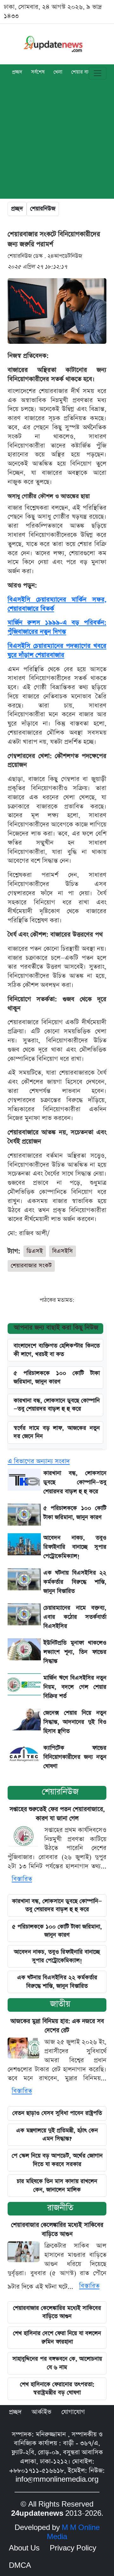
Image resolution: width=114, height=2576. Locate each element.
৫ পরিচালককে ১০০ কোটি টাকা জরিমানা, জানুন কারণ (57, 1377)
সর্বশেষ (38, 73)
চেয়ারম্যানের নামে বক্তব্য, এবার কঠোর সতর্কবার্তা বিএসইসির (75, 1617)
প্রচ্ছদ (17, 73)
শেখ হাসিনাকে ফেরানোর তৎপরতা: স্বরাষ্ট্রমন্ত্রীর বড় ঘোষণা (57, 2388)
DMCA (20, 2566)
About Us (24, 2548)
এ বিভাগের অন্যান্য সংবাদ (39, 1461)
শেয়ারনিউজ (43, 209)
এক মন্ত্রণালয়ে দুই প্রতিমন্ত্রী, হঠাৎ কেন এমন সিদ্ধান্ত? (57, 2135)
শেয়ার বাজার (83, 73)
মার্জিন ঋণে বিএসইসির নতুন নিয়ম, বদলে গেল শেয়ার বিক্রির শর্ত (75, 1687)
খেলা (58, 73)
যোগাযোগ (73, 2412)
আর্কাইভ (41, 2412)
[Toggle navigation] (98, 73)
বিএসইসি (63, 1251)
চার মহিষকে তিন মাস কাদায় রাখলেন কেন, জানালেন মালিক (57, 2185)
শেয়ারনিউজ (60, 1792)
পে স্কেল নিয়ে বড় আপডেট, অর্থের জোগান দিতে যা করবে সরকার (57, 2160)
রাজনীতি (60, 2208)
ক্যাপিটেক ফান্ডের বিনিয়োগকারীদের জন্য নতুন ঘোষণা (75, 1757)
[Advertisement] (57, 142)
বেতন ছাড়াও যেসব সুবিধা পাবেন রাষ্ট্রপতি (57, 2113)
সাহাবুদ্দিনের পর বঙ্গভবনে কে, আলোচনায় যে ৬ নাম (57, 2363)
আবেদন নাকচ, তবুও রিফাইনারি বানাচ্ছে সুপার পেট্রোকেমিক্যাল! (75, 1547)
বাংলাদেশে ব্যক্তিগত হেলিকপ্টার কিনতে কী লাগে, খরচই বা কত (57, 1350)
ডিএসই (35, 1251)
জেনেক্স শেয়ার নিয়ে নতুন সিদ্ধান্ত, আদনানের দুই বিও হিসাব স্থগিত (75, 1722)
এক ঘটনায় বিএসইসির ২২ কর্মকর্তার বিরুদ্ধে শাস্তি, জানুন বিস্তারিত (75, 1582)
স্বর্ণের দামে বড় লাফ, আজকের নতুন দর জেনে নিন (57, 1432)
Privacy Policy (73, 2548)
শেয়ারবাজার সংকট (31, 1266)
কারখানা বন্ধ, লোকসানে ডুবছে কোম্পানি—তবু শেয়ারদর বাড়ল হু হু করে (57, 1905)
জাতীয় (60, 2004)
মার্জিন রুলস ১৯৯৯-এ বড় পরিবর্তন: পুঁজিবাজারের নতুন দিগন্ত (57, 627)
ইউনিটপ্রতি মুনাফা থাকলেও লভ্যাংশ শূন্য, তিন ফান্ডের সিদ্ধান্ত (75, 1652)
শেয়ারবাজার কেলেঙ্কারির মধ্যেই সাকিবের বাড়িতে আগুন (57, 2312)
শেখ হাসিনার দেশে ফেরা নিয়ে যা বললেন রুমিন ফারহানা (57, 2337)
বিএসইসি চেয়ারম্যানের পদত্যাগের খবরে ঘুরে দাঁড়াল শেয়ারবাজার (57, 651)
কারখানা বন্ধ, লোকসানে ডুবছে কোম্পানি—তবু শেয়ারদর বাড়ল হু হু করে (57, 1405)
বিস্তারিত (22, 1879)
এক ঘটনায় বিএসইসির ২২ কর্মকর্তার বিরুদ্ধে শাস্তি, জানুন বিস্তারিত (57, 1982)
